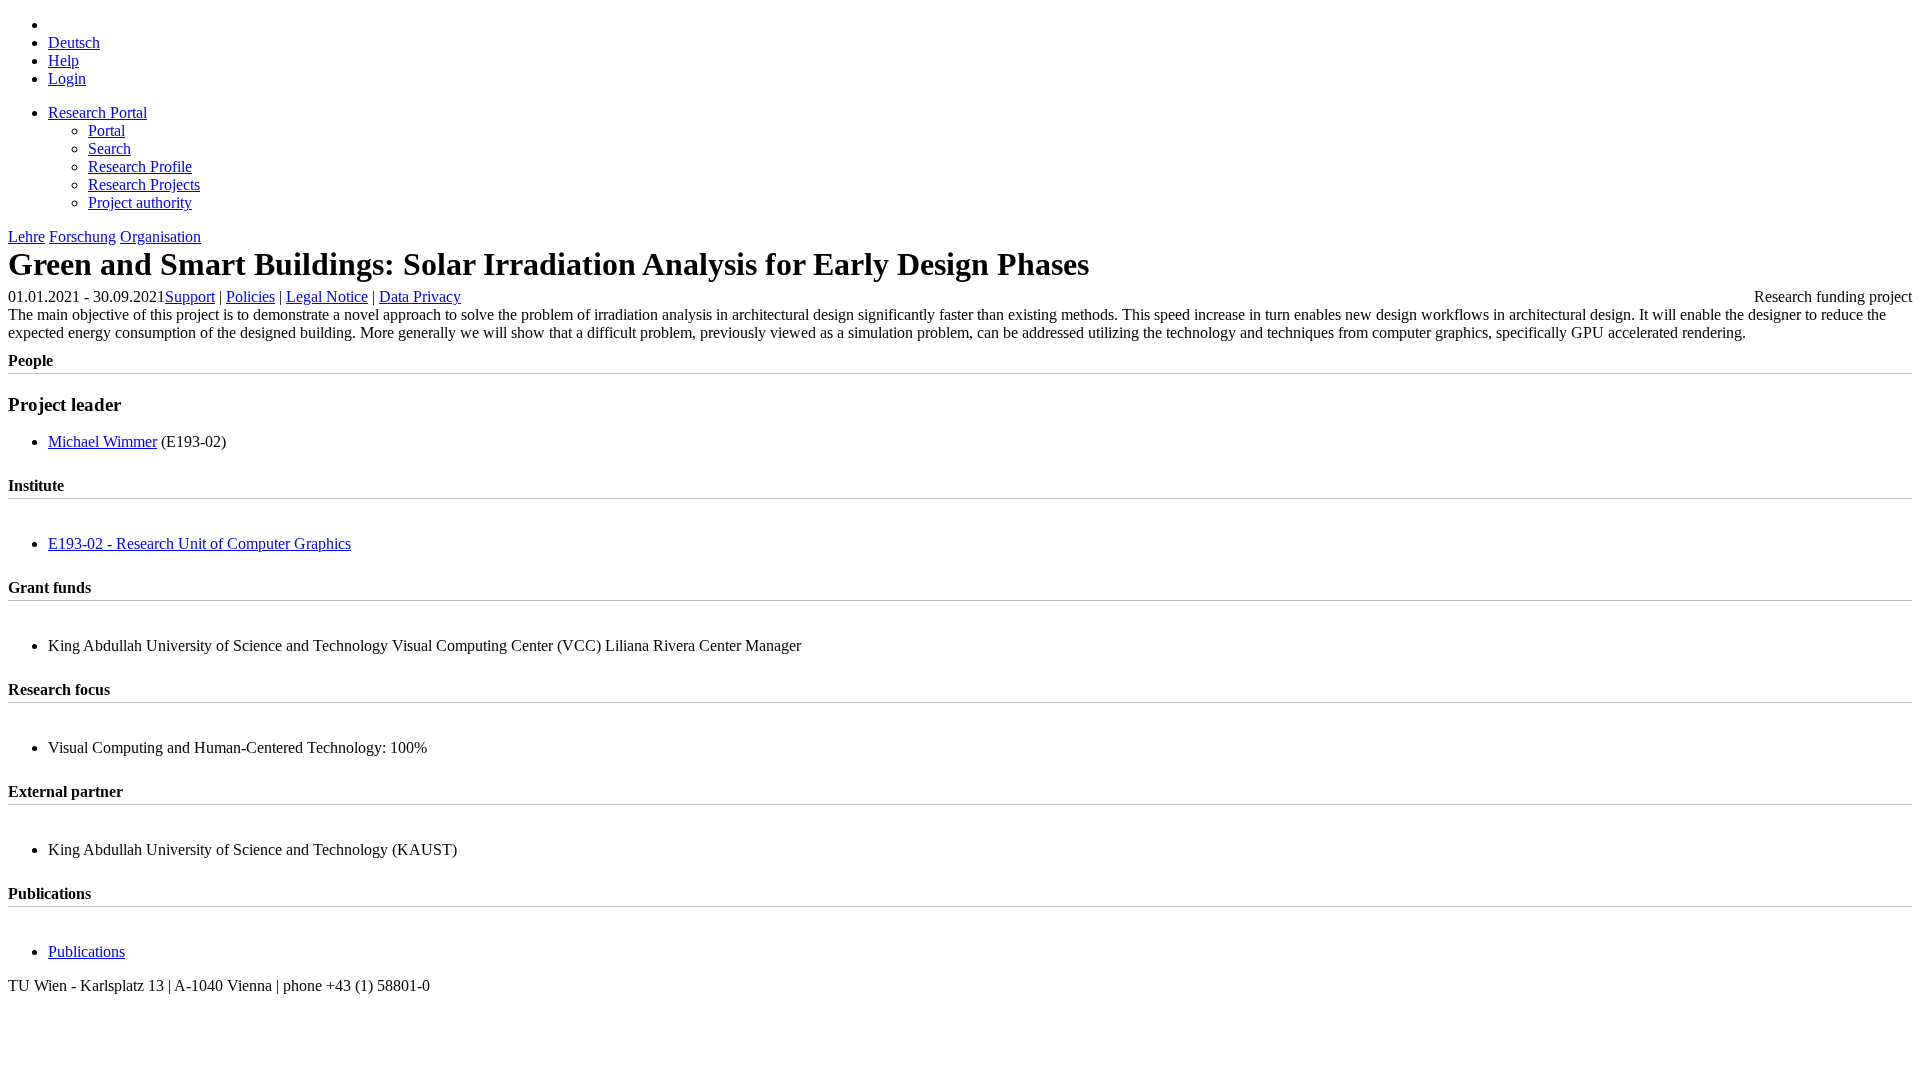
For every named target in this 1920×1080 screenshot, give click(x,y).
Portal (106, 130)
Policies (250, 296)
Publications (86, 951)
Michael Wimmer (102, 441)
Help (63, 60)
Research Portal (97, 112)
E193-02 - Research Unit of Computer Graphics (199, 543)
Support (190, 296)
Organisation (160, 236)
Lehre (26, 236)
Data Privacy (420, 296)
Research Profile (140, 166)
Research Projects (144, 184)
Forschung (82, 236)
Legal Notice (327, 296)
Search (109, 148)
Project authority (140, 202)
